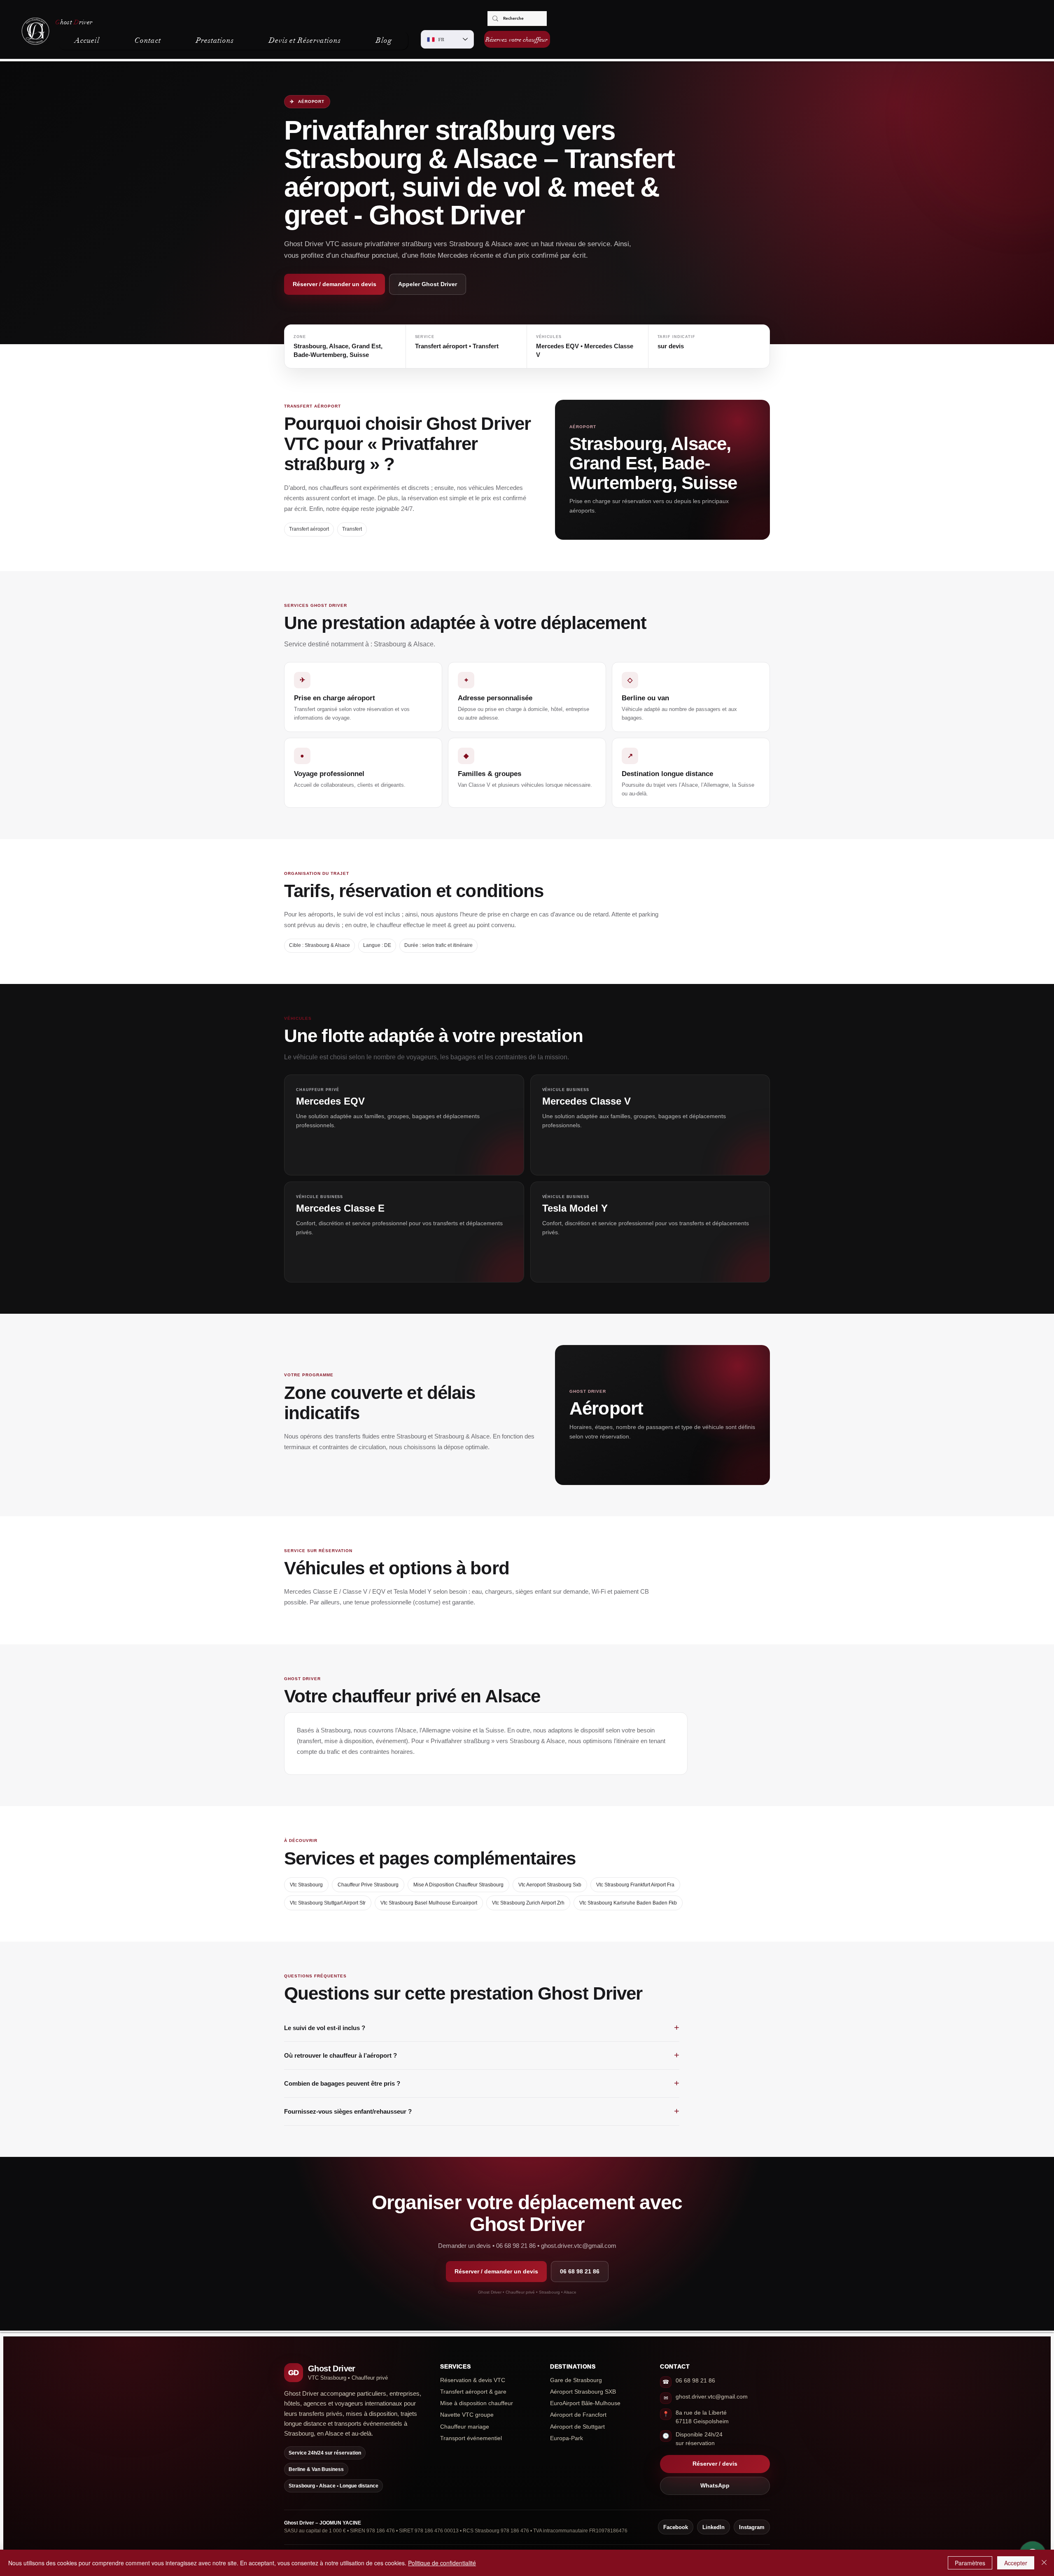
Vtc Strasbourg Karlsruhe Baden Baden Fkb (628, 1903)
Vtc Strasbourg (306, 1885)
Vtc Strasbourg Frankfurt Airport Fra (635, 1885)
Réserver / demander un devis (335, 284)
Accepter (1016, 2563)
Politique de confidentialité (442, 2563)
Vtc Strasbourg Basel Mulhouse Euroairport (429, 1903)
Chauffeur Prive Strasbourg (368, 1885)
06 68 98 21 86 (580, 2271)
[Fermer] (1044, 2563)
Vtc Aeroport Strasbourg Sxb (550, 1885)
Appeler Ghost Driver (428, 284)
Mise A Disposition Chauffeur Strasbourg (458, 1885)
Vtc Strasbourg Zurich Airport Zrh (528, 1903)
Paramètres (970, 2563)
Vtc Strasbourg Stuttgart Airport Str (328, 1903)
